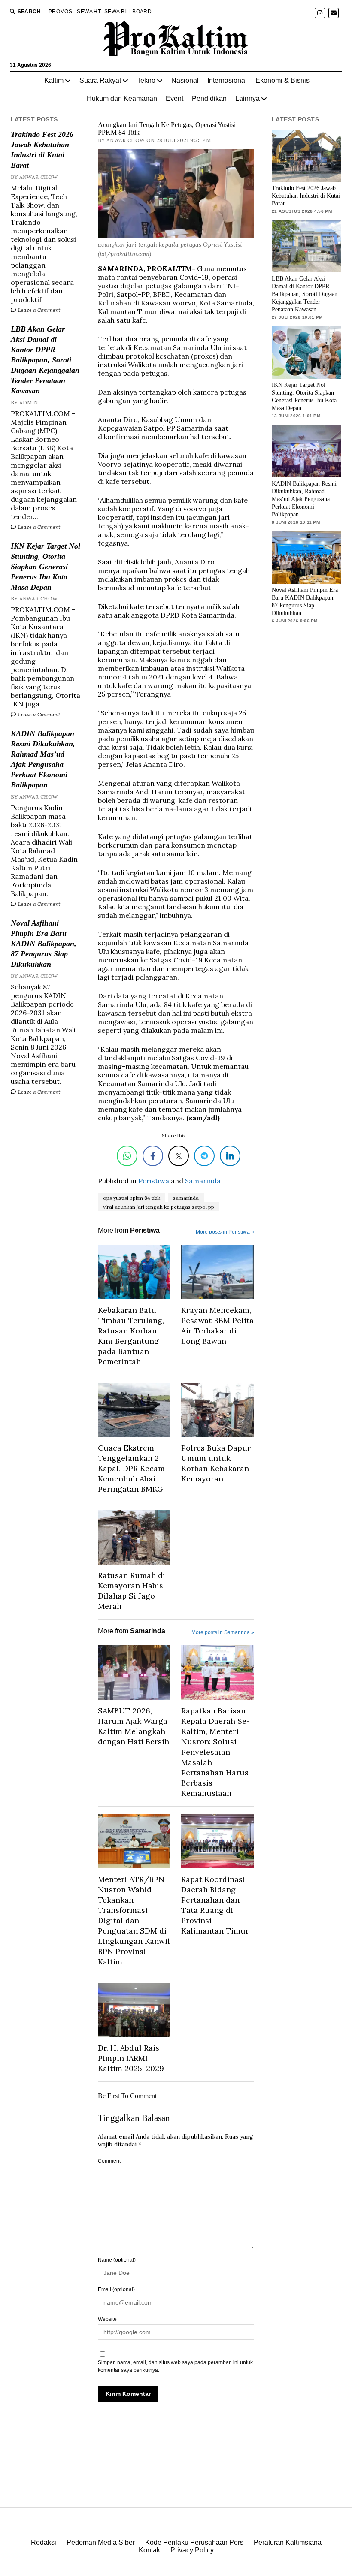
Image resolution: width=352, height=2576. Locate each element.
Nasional (185, 80)
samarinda (186, 1198)
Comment (109, 2161)
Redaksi (44, 2542)
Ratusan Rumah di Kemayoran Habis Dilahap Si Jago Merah (132, 1591)
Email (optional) (116, 2289)
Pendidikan (209, 98)
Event (174, 98)
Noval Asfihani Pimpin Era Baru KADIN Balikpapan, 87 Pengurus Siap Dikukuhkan (44, 944)
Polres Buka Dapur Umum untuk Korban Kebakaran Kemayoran (216, 1463)
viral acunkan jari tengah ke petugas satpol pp (159, 1207)
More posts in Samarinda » (223, 1632)
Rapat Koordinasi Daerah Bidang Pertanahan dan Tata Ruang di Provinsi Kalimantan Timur (215, 1905)
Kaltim (54, 80)
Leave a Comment (38, 310)
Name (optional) (117, 2260)
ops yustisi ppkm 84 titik (132, 1198)
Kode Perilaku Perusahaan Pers (194, 2542)
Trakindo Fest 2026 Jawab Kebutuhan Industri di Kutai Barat (42, 150)
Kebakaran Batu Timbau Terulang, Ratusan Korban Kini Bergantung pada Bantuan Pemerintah (131, 1336)
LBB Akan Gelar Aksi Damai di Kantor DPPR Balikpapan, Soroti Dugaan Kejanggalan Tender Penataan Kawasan (45, 360)
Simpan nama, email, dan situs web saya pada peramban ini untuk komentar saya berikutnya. (175, 2366)
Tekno (146, 80)
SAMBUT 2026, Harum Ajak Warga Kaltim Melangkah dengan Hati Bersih (134, 1726)
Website (107, 2319)
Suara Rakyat (100, 80)
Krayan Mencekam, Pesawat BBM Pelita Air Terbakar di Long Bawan (217, 1326)
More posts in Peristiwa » (225, 1232)
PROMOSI (61, 12)
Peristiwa (154, 1181)
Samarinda (203, 1181)
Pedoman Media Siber (101, 2542)
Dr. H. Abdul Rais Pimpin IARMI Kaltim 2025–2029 (131, 2058)
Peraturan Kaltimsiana (288, 2542)
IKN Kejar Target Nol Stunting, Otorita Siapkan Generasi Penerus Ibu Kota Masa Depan (46, 567)
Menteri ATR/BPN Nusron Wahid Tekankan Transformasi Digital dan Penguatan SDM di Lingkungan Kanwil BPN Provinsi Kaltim (134, 1920)
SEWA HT (89, 12)
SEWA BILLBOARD (128, 12)
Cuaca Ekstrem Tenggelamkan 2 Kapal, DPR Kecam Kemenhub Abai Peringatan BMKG (131, 1468)
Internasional (227, 80)
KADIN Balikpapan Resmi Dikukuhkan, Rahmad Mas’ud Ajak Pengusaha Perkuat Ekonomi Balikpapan (43, 759)
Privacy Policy (192, 2550)
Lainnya (247, 98)
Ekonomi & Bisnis (282, 80)
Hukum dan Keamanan (122, 98)
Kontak (149, 2550)
